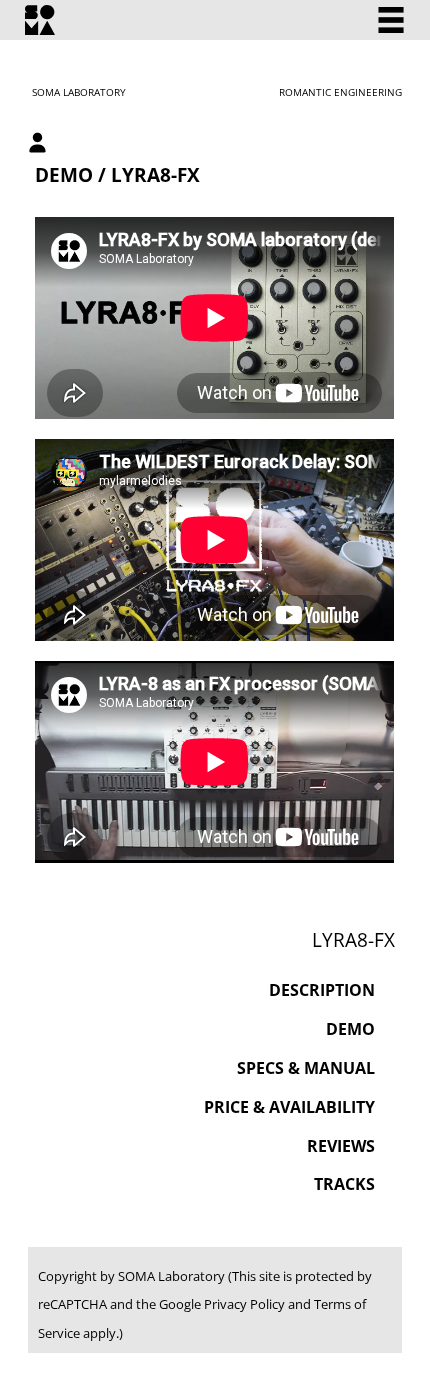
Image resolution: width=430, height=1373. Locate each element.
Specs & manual (306, 1068)
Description (322, 990)
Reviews (341, 1146)
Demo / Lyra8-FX (117, 174)
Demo (350, 1029)
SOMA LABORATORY (79, 92)
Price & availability (289, 1107)
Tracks (344, 1184)
